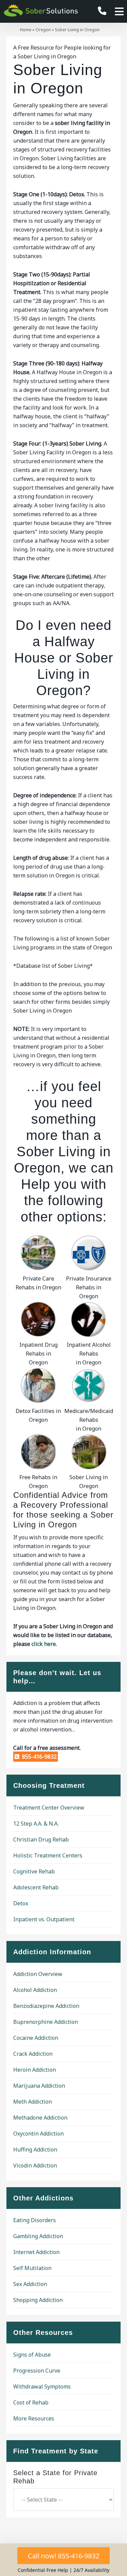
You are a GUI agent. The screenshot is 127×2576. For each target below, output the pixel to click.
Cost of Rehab (31, 2402)
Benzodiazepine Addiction (46, 2006)
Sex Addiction (30, 2284)
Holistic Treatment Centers (48, 1855)
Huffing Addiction (35, 2149)
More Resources (34, 2418)
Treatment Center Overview (49, 1808)
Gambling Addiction (38, 2236)
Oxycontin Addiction (38, 2134)
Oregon (43, 30)
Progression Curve (37, 2371)
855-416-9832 (38, 1757)
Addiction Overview (38, 1974)
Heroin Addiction (35, 2070)
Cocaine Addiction (36, 2038)
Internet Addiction (36, 2252)
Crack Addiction (33, 2054)
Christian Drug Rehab (41, 1839)
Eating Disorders (35, 2220)
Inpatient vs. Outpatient (44, 1919)
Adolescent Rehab (36, 1887)
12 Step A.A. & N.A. (36, 1824)
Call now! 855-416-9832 (63, 2556)
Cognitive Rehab (34, 1871)
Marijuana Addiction (39, 2086)
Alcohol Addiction (35, 1990)
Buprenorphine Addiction (46, 2022)
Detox (21, 1903)
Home (26, 30)
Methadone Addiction (40, 2118)
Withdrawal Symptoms (42, 2387)
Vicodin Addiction (35, 2165)
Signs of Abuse (32, 2355)
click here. (44, 1644)
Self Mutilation (32, 2268)
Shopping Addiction (38, 2300)
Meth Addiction (33, 2102)
